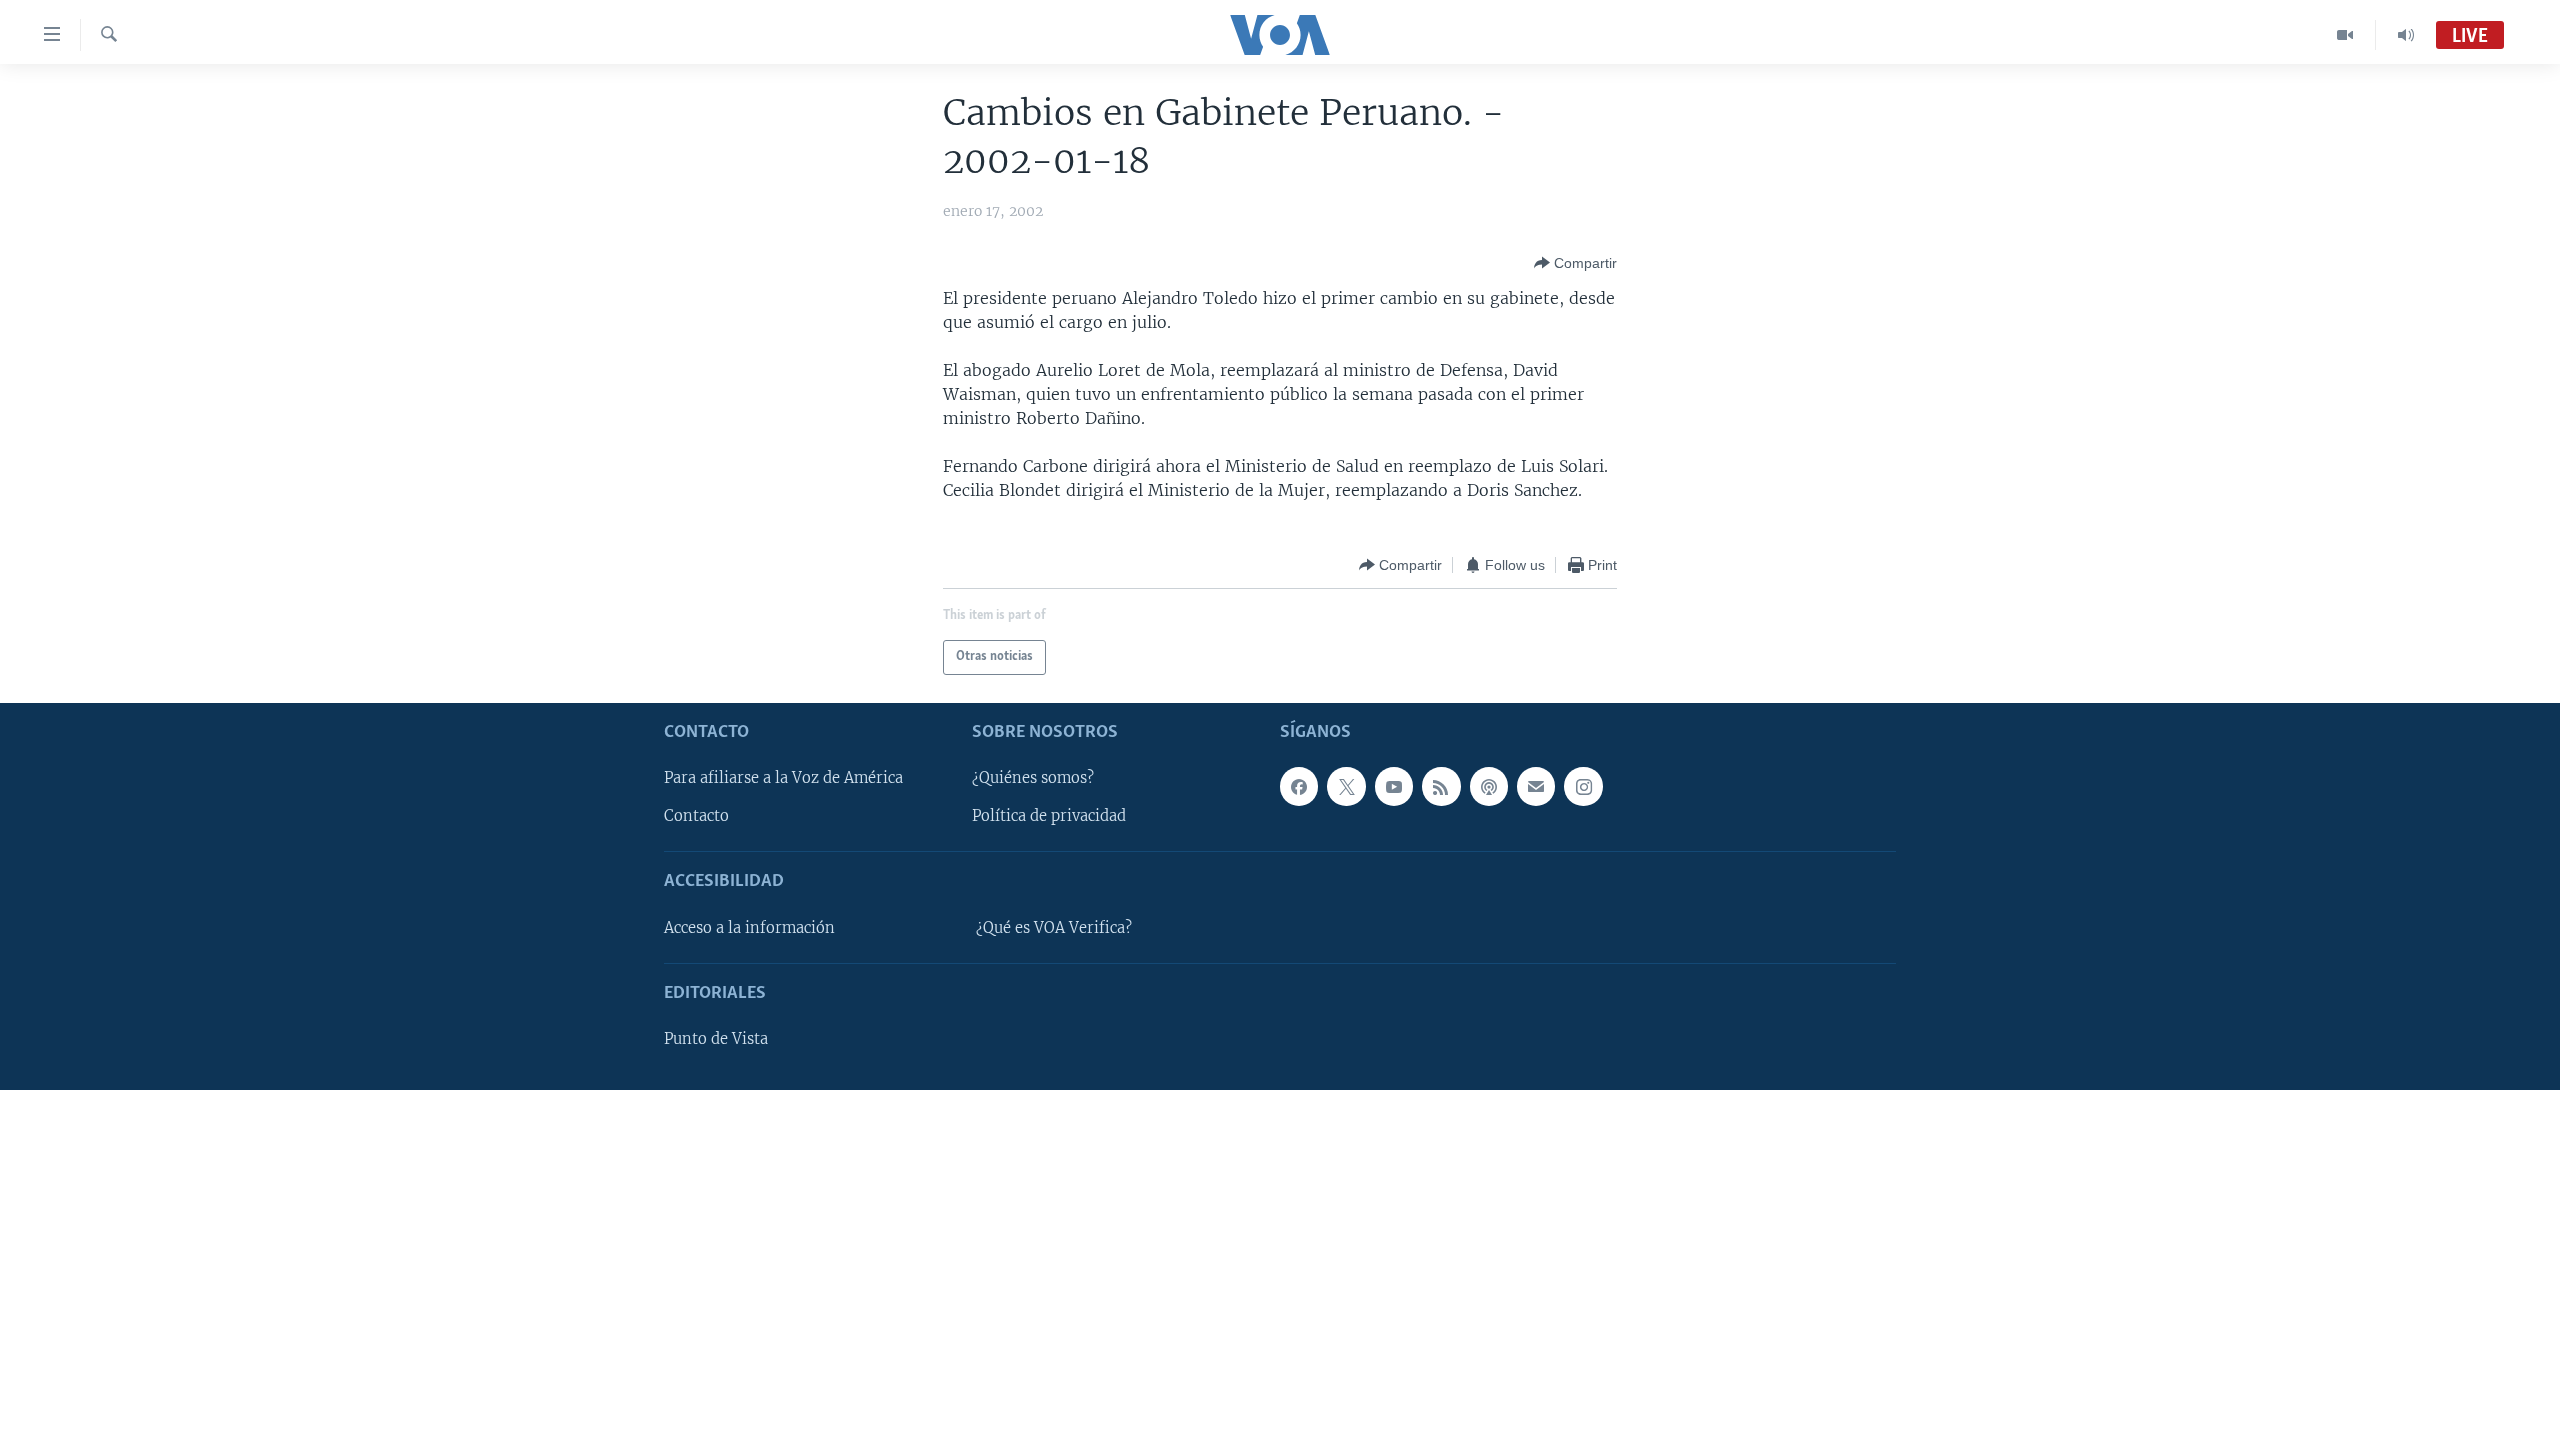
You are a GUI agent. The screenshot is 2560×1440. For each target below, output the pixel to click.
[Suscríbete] (1536, 786)
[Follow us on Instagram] (1583, 786)
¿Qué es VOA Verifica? (1054, 928)
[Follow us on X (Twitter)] (1346, 786)
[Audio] (2406, 35)
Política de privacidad (1049, 816)
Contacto (696, 816)
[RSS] (1441, 786)
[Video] (2345, 35)
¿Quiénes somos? (1033, 778)
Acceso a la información (749, 928)
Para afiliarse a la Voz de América (783, 778)
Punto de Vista (716, 1039)
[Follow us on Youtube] (1394, 786)
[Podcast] (1489, 786)
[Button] (1575, 263)
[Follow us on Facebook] (1299, 786)
